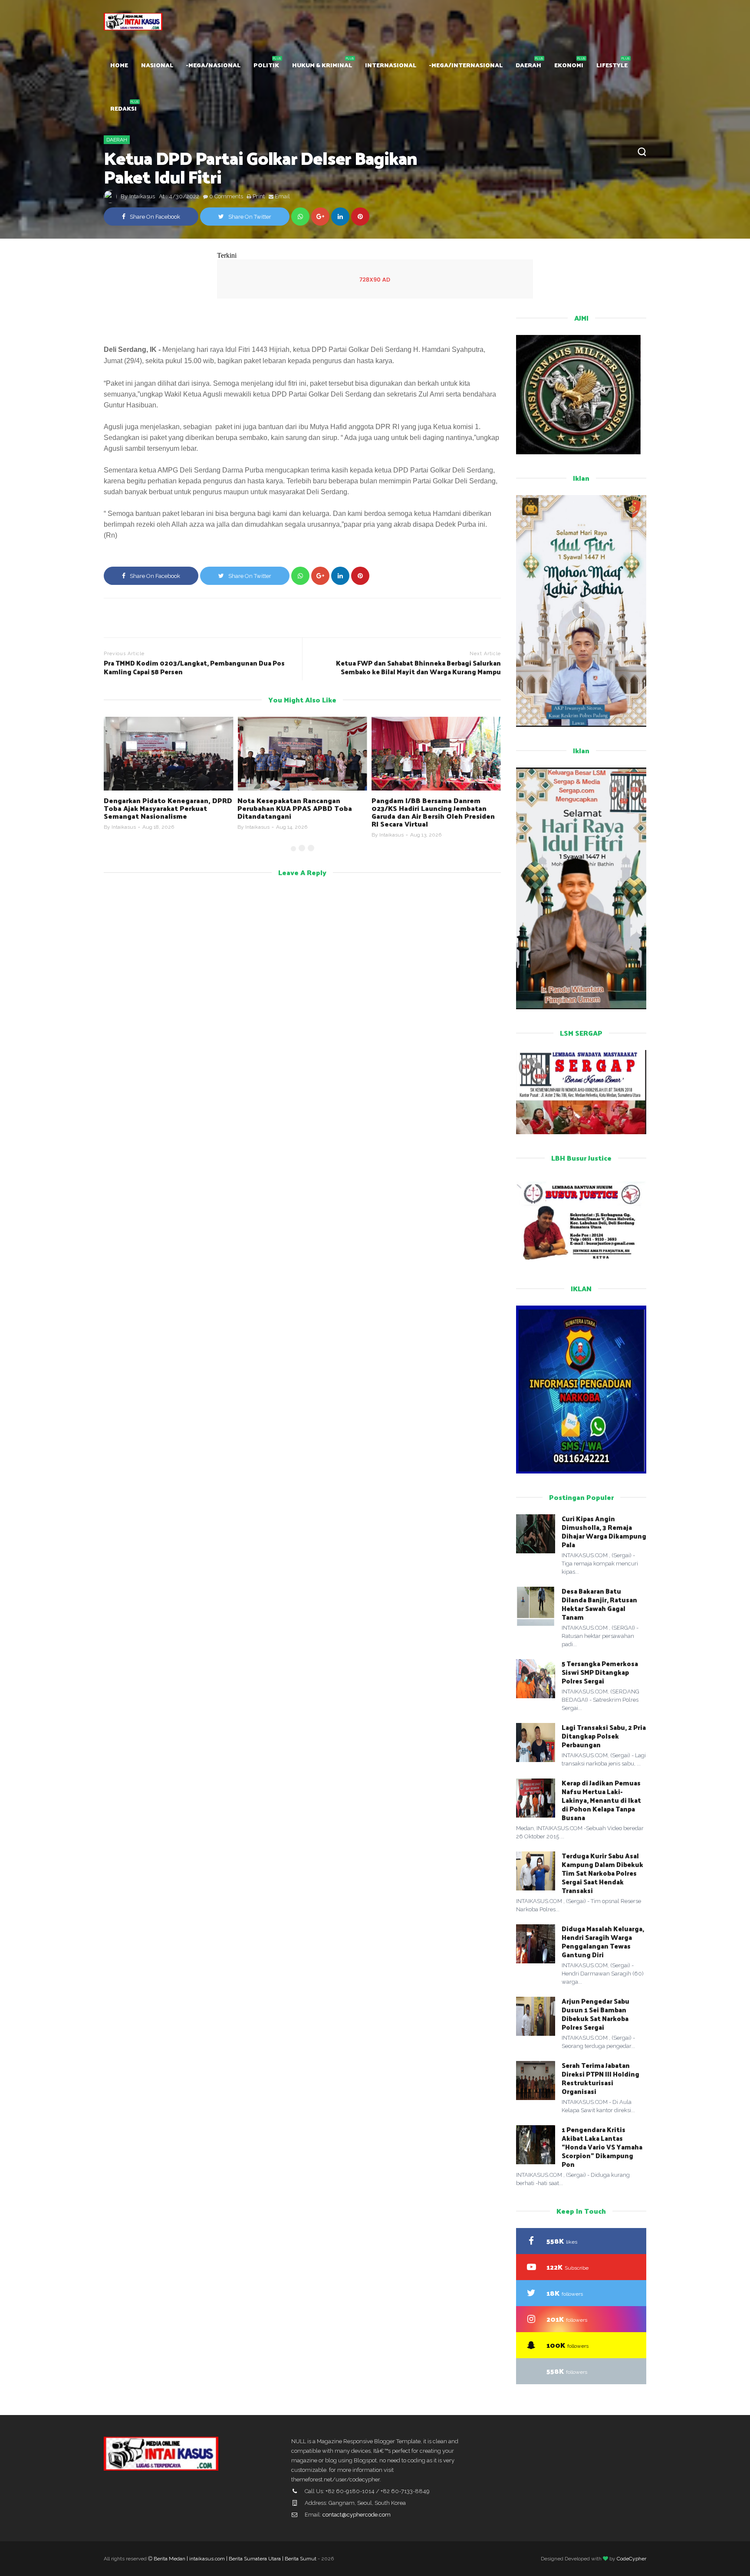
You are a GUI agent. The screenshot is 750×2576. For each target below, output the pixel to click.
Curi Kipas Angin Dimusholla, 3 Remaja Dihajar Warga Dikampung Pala (604, 1531)
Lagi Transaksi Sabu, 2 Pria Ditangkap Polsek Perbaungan (604, 1736)
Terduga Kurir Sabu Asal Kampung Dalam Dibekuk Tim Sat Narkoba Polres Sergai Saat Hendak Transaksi (602, 1873)
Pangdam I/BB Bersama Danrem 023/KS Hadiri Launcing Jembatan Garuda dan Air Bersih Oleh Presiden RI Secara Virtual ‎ (299, 812)
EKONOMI (569, 65)
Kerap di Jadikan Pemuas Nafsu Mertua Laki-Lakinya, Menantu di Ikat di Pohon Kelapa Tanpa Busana (601, 1800)
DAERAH (528, 65)
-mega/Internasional (466, 65)
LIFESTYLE (612, 65)
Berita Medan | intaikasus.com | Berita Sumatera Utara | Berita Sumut (235, 2559)
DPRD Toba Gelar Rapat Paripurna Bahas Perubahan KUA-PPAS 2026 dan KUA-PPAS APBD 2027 (429, 808)
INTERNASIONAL (391, 65)
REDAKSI (123, 108)
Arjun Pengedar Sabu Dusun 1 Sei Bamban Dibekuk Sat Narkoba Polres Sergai (595, 2014)
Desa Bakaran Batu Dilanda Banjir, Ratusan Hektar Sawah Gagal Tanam (599, 1604)
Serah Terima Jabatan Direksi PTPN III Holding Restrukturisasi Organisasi (600, 2078)
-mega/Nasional (213, 65)
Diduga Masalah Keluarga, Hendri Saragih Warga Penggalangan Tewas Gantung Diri (603, 1941)
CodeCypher (632, 2559)
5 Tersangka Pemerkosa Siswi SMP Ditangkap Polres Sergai (600, 1672)
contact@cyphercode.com (357, 2515)
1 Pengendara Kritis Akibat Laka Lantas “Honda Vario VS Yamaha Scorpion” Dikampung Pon (602, 2147)
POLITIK (266, 65)
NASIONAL (157, 65)
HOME (119, 65)
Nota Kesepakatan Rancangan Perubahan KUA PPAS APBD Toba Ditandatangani (161, 808)
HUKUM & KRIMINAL (322, 65)
